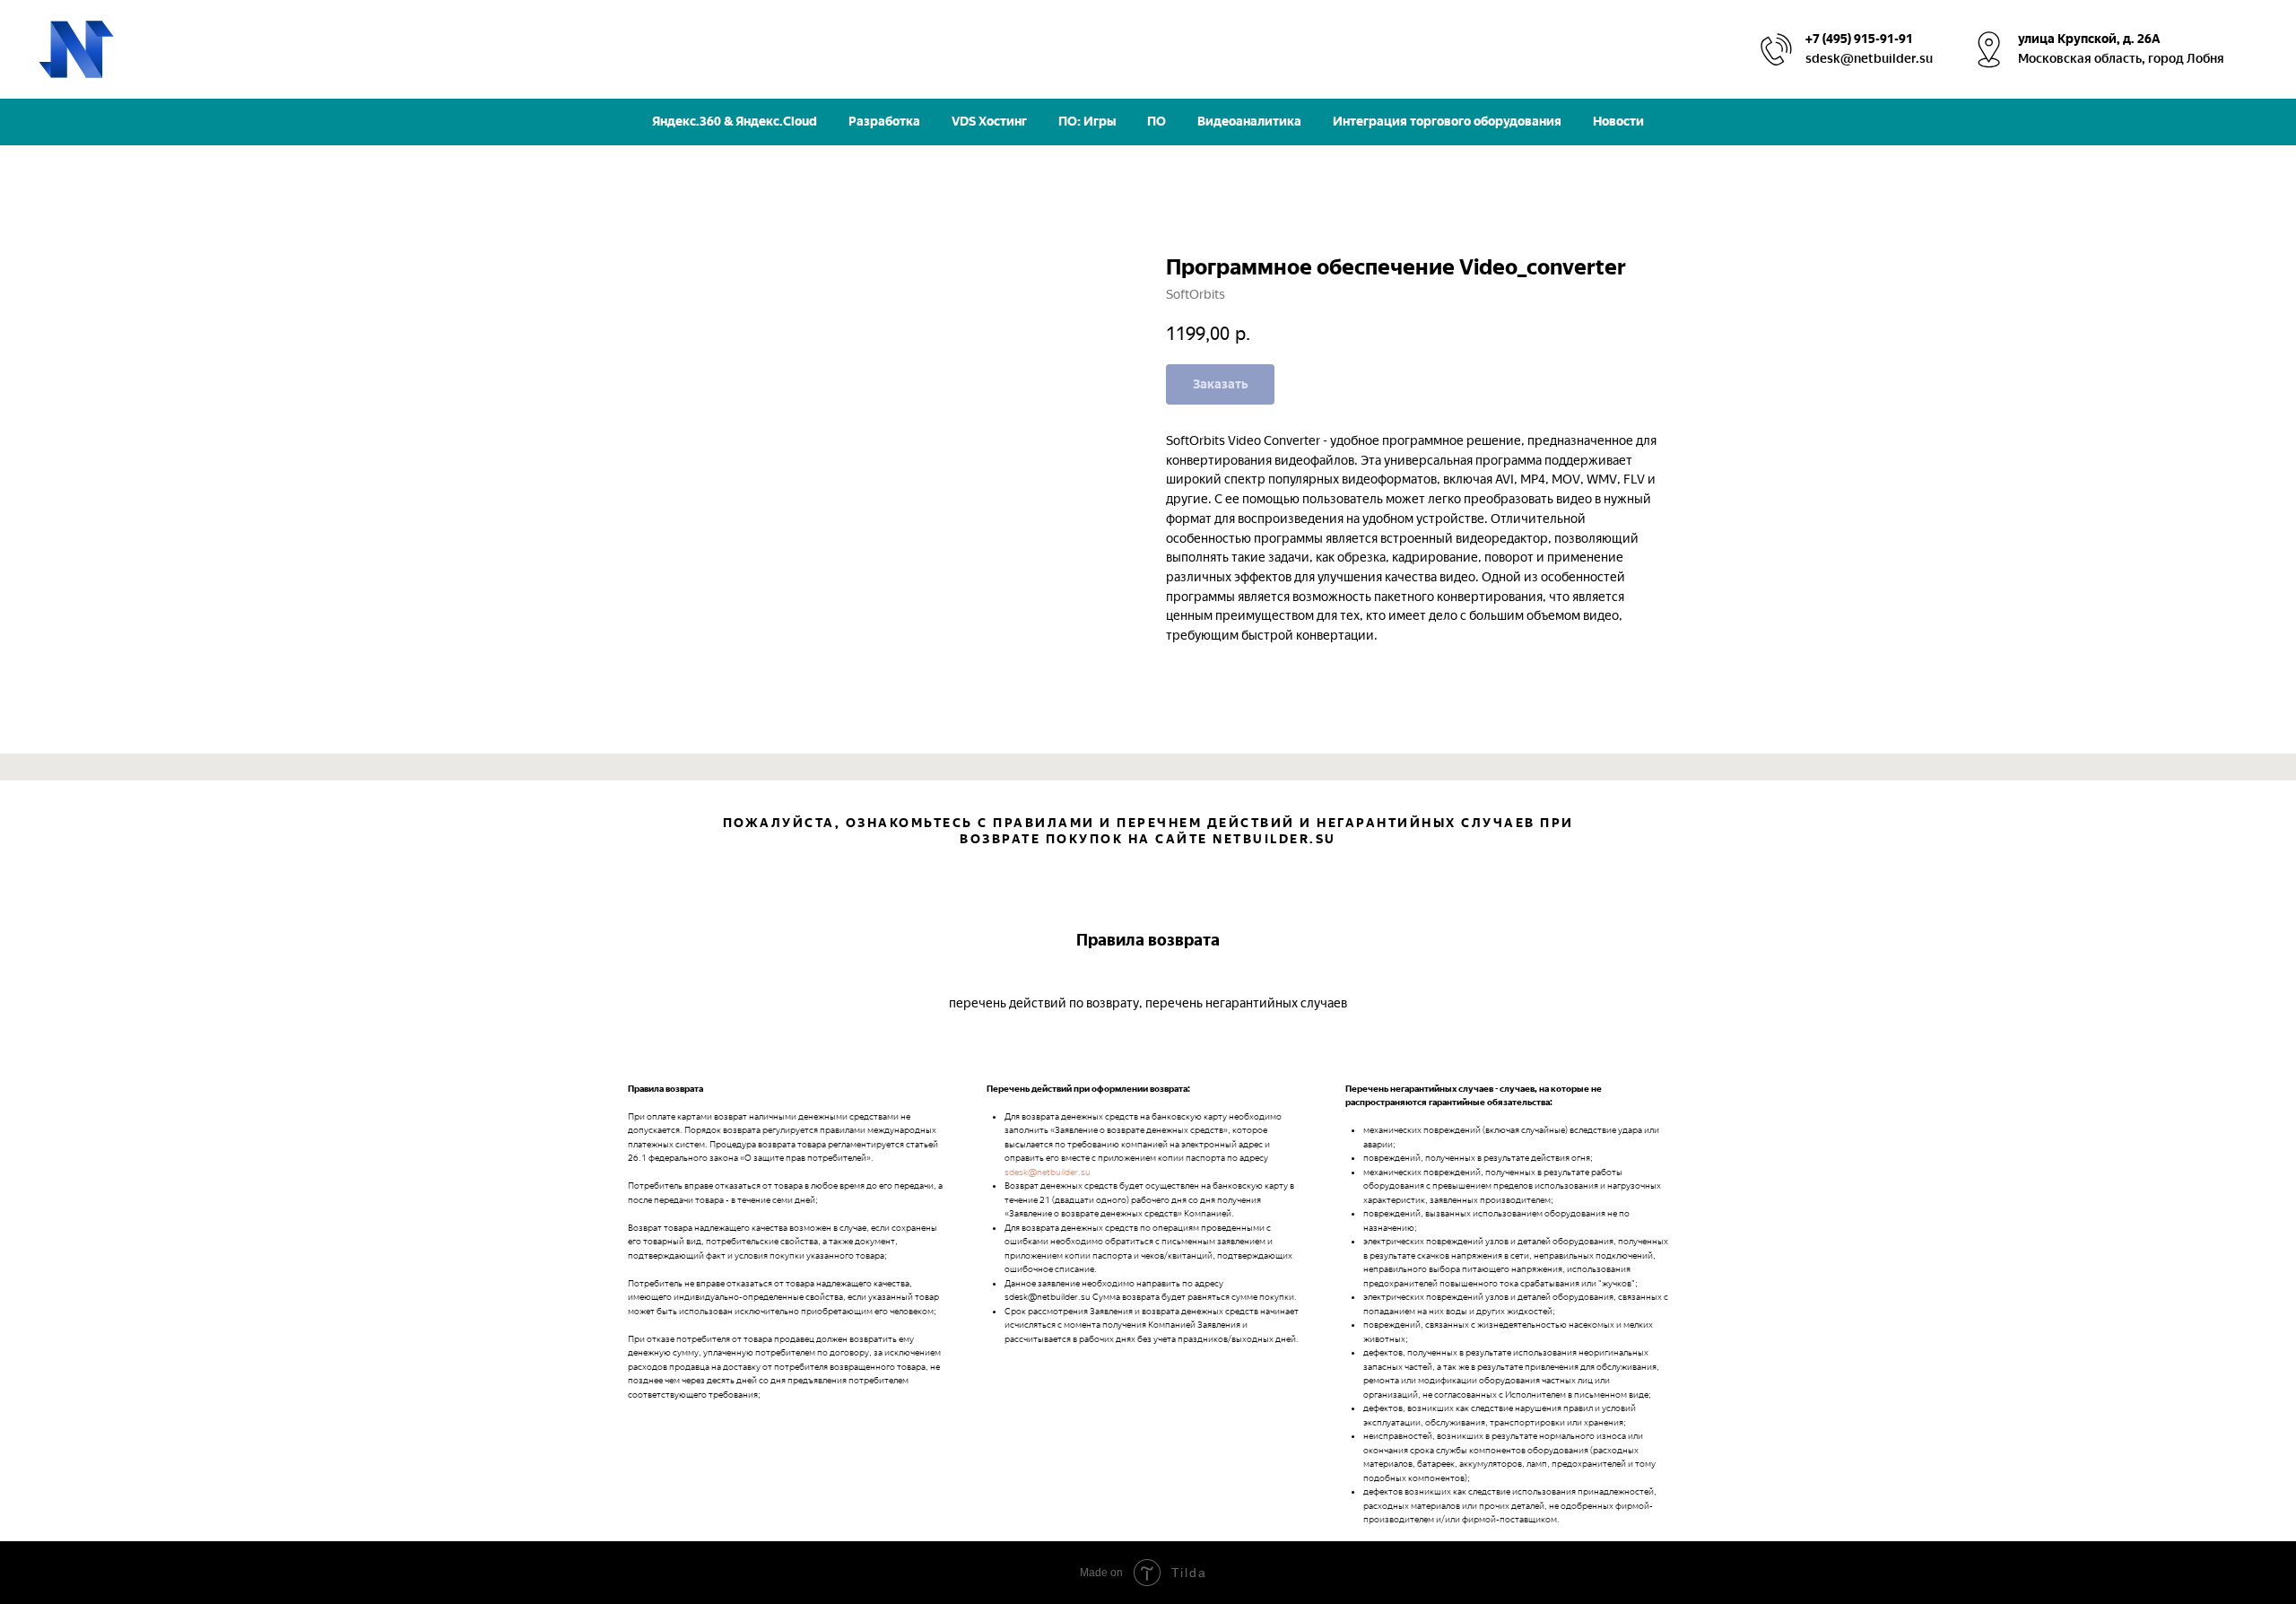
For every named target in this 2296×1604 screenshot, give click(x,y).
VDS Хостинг (989, 122)
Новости (1618, 122)
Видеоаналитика (1249, 122)
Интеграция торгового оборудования (1447, 122)
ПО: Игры (1087, 122)
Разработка (884, 122)
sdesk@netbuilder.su (1048, 1172)
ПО (1157, 122)
